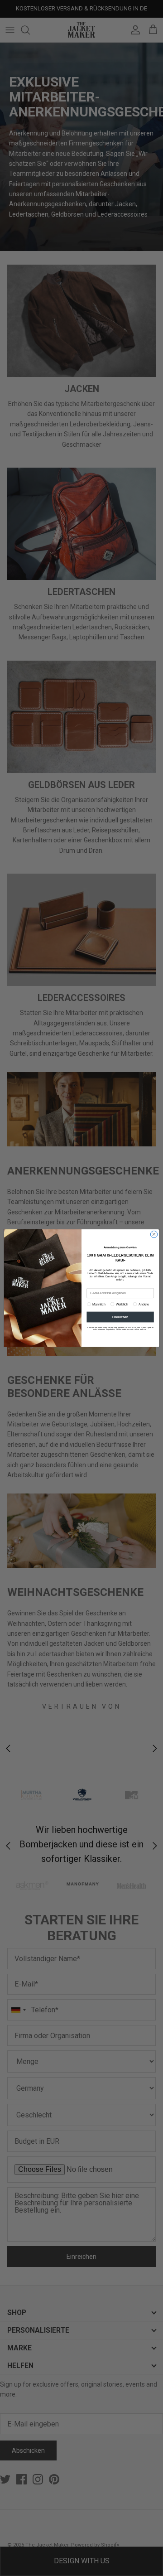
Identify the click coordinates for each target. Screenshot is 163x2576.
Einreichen (120, 1317)
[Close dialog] (154, 1234)
